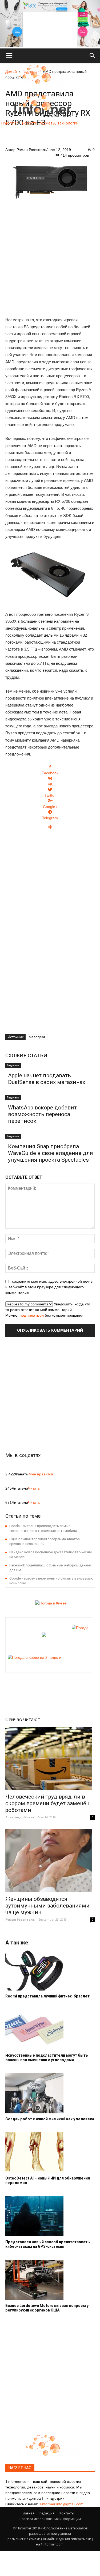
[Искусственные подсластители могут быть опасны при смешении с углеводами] (50, 2030)
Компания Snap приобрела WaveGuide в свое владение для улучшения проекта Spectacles (51, 1153)
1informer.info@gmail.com (61, 2504)
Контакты (67, 2513)
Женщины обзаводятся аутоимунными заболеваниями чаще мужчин (47, 1906)
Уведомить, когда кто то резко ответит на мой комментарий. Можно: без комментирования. (48, 1310)
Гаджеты (13, 1065)
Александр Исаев (20, 1817)
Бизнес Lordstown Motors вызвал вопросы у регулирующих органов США (47, 2308)
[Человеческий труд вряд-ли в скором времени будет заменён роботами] (50, 1759)
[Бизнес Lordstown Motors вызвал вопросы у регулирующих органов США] (50, 2280)
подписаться (32, 1315)
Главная (28, 2513)
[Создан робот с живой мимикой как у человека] (50, 2093)
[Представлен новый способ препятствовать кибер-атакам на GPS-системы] (50, 2216)
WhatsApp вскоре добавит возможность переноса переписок (42, 1114)
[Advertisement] (50, 260)
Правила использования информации (50, 2519)
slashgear (37, 1037)
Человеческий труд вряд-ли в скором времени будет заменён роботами (47, 1803)
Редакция (47, 2513)
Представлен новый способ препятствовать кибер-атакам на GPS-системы (48, 2244)
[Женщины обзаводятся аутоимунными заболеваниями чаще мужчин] (50, 1861)
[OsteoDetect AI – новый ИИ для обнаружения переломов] (50, 2152)
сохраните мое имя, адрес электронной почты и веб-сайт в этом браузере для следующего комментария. (49, 1287)
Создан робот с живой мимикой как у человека (50, 2119)
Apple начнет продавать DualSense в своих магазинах (47, 1079)
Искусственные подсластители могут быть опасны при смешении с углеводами (47, 2058)
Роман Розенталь (32, 150)
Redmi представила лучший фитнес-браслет (47, 1996)
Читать (34, 1488)
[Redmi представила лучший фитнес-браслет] (50, 1970)
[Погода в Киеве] (49, 1603)
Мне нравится (41, 1474)
